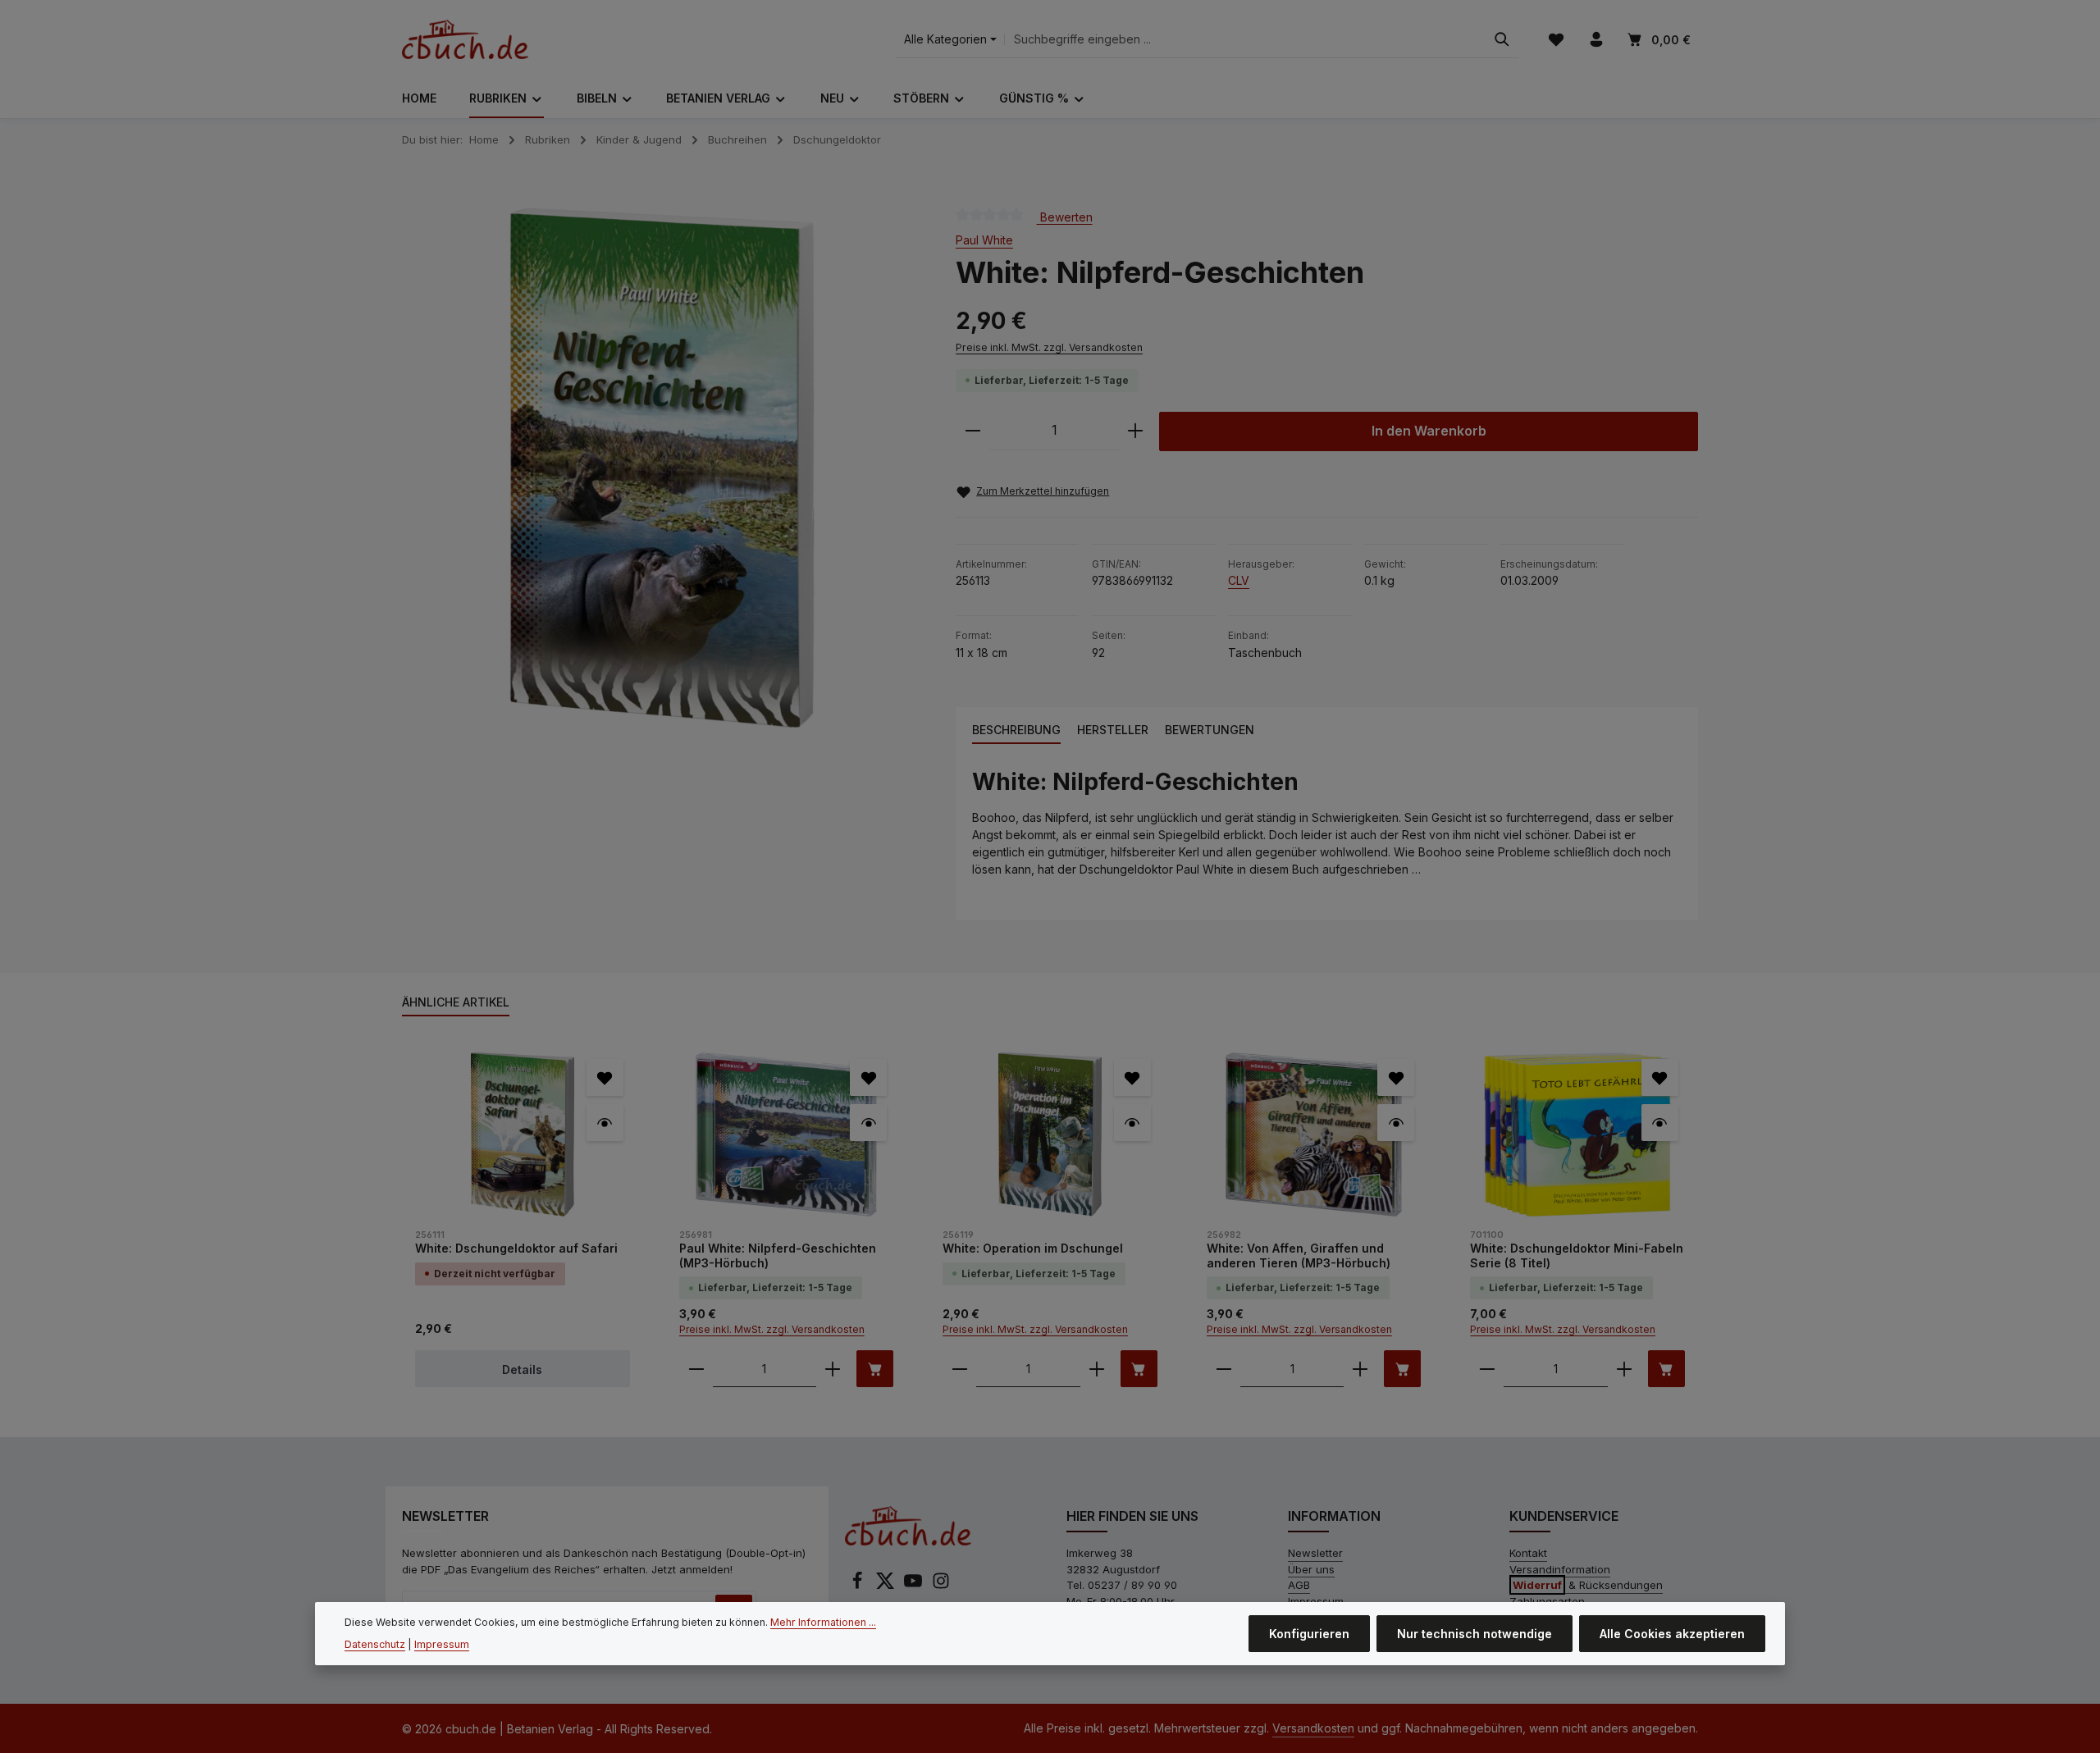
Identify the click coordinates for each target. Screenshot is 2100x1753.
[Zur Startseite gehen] (465, 39)
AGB (1299, 1585)
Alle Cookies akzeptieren (1672, 1634)
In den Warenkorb (1429, 431)
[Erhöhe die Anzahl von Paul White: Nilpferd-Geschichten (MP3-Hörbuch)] (833, 1369)
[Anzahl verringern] (973, 431)
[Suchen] (1502, 40)
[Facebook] (859, 1586)
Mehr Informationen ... (823, 1622)
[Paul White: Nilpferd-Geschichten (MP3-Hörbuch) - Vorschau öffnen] (868, 1123)
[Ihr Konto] (1596, 40)
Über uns (1311, 1569)
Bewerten (1065, 216)
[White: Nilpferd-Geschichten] (662, 468)
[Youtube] (915, 1586)
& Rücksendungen (1588, 1585)
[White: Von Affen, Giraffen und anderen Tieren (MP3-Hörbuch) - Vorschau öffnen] (1396, 1123)
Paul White (984, 240)
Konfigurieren (1309, 1634)
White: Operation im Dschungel (1033, 1248)
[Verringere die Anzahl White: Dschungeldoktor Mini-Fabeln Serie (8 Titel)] (1487, 1369)
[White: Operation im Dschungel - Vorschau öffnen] (1132, 1123)
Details (522, 1370)
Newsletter (1315, 1553)
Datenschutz (375, 1644)
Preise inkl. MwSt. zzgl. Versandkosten (1049, 347)
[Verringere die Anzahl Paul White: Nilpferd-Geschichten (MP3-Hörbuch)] (696, 1369)
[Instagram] (941, 1586)
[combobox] (1245, 40)
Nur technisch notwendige (1475, 1634)
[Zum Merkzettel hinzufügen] (605, 1077)
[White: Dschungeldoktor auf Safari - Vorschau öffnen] (605, 1123)
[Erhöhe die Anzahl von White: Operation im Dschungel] (1097, 1369)
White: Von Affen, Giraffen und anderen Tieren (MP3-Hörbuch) (1299, 1255)
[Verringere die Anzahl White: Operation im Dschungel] (960, 1369)
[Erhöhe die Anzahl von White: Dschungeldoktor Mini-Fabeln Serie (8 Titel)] (1624, 1369)
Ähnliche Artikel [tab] (456, 1002)
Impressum (442, 1644)
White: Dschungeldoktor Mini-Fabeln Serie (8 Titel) (1577, 1255)
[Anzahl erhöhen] (1135, 431)
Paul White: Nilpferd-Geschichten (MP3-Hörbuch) (778, 1255)
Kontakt (1528, 1553)
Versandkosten (1313, 1728)
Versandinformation (1560, 1569)
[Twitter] (887, 1586)
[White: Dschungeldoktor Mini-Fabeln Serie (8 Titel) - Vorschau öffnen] (1660, 1123)
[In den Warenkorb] (875, 1369)
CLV (1239, 580)
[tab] (1016, 730)
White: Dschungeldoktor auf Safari (516, 1248)
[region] (662, 468)
